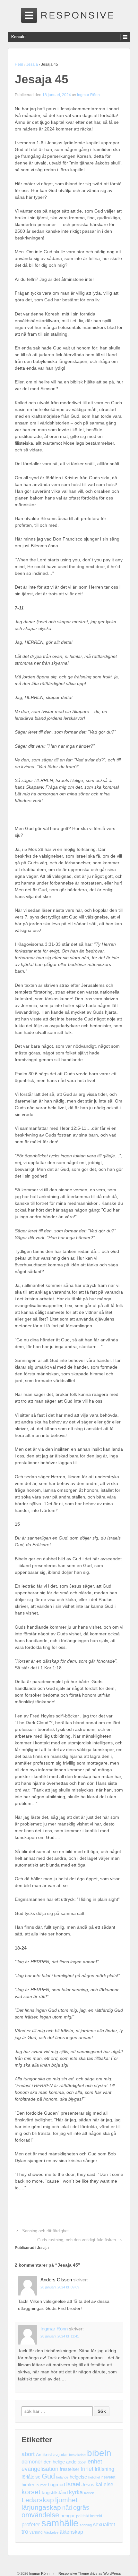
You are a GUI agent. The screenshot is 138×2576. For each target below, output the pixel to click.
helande (62, 2477)
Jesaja (32, 64)
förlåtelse (31, 2477)
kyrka (76, 2492)
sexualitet (104, 2525)
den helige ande (60, 2462)
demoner (32, 2462)
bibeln (99, 2453)
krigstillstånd (55, 2493)
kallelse (104, 2484)
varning (36, 2532)
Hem (19, 64)
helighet (94, 2477)
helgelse (78, 2477)
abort (28, 2454)
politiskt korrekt (89, 2516)
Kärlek (89, 2493)
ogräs (81, 2508)
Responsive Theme (74, 2573)
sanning (86, 2525)
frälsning (104, 2469)
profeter (31, 2525)
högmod (56, 2485)
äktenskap (71, 2532)
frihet (87, 2469)
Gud (48, 2476)
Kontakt (18, 37)
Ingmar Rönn (88, 95)
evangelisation (40, 2469)
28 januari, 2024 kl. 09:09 (60, 2287)
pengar (68, 2516)
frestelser (69, 2469)
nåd (67, 2508)
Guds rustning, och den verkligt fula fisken (77, 2240)
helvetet (108, 2477)
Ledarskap (38, 2500)
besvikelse (77, 2455)
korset (31, 2492)
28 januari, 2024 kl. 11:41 (60, 2336)
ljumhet (66, 2500)
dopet (82, 2462)
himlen (28, 2485)
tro (25, 2532)
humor (42, 2485)
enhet (95, 2462)
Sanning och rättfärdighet (45, 2231)
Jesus (88, 2485)
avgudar (60, 2455)
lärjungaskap (41, 2508)
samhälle (60, 2523)
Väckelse (51, 2532)
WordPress (112, 2573)
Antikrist (44, 2455)
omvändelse (40, 2515)
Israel (73, 2484)
